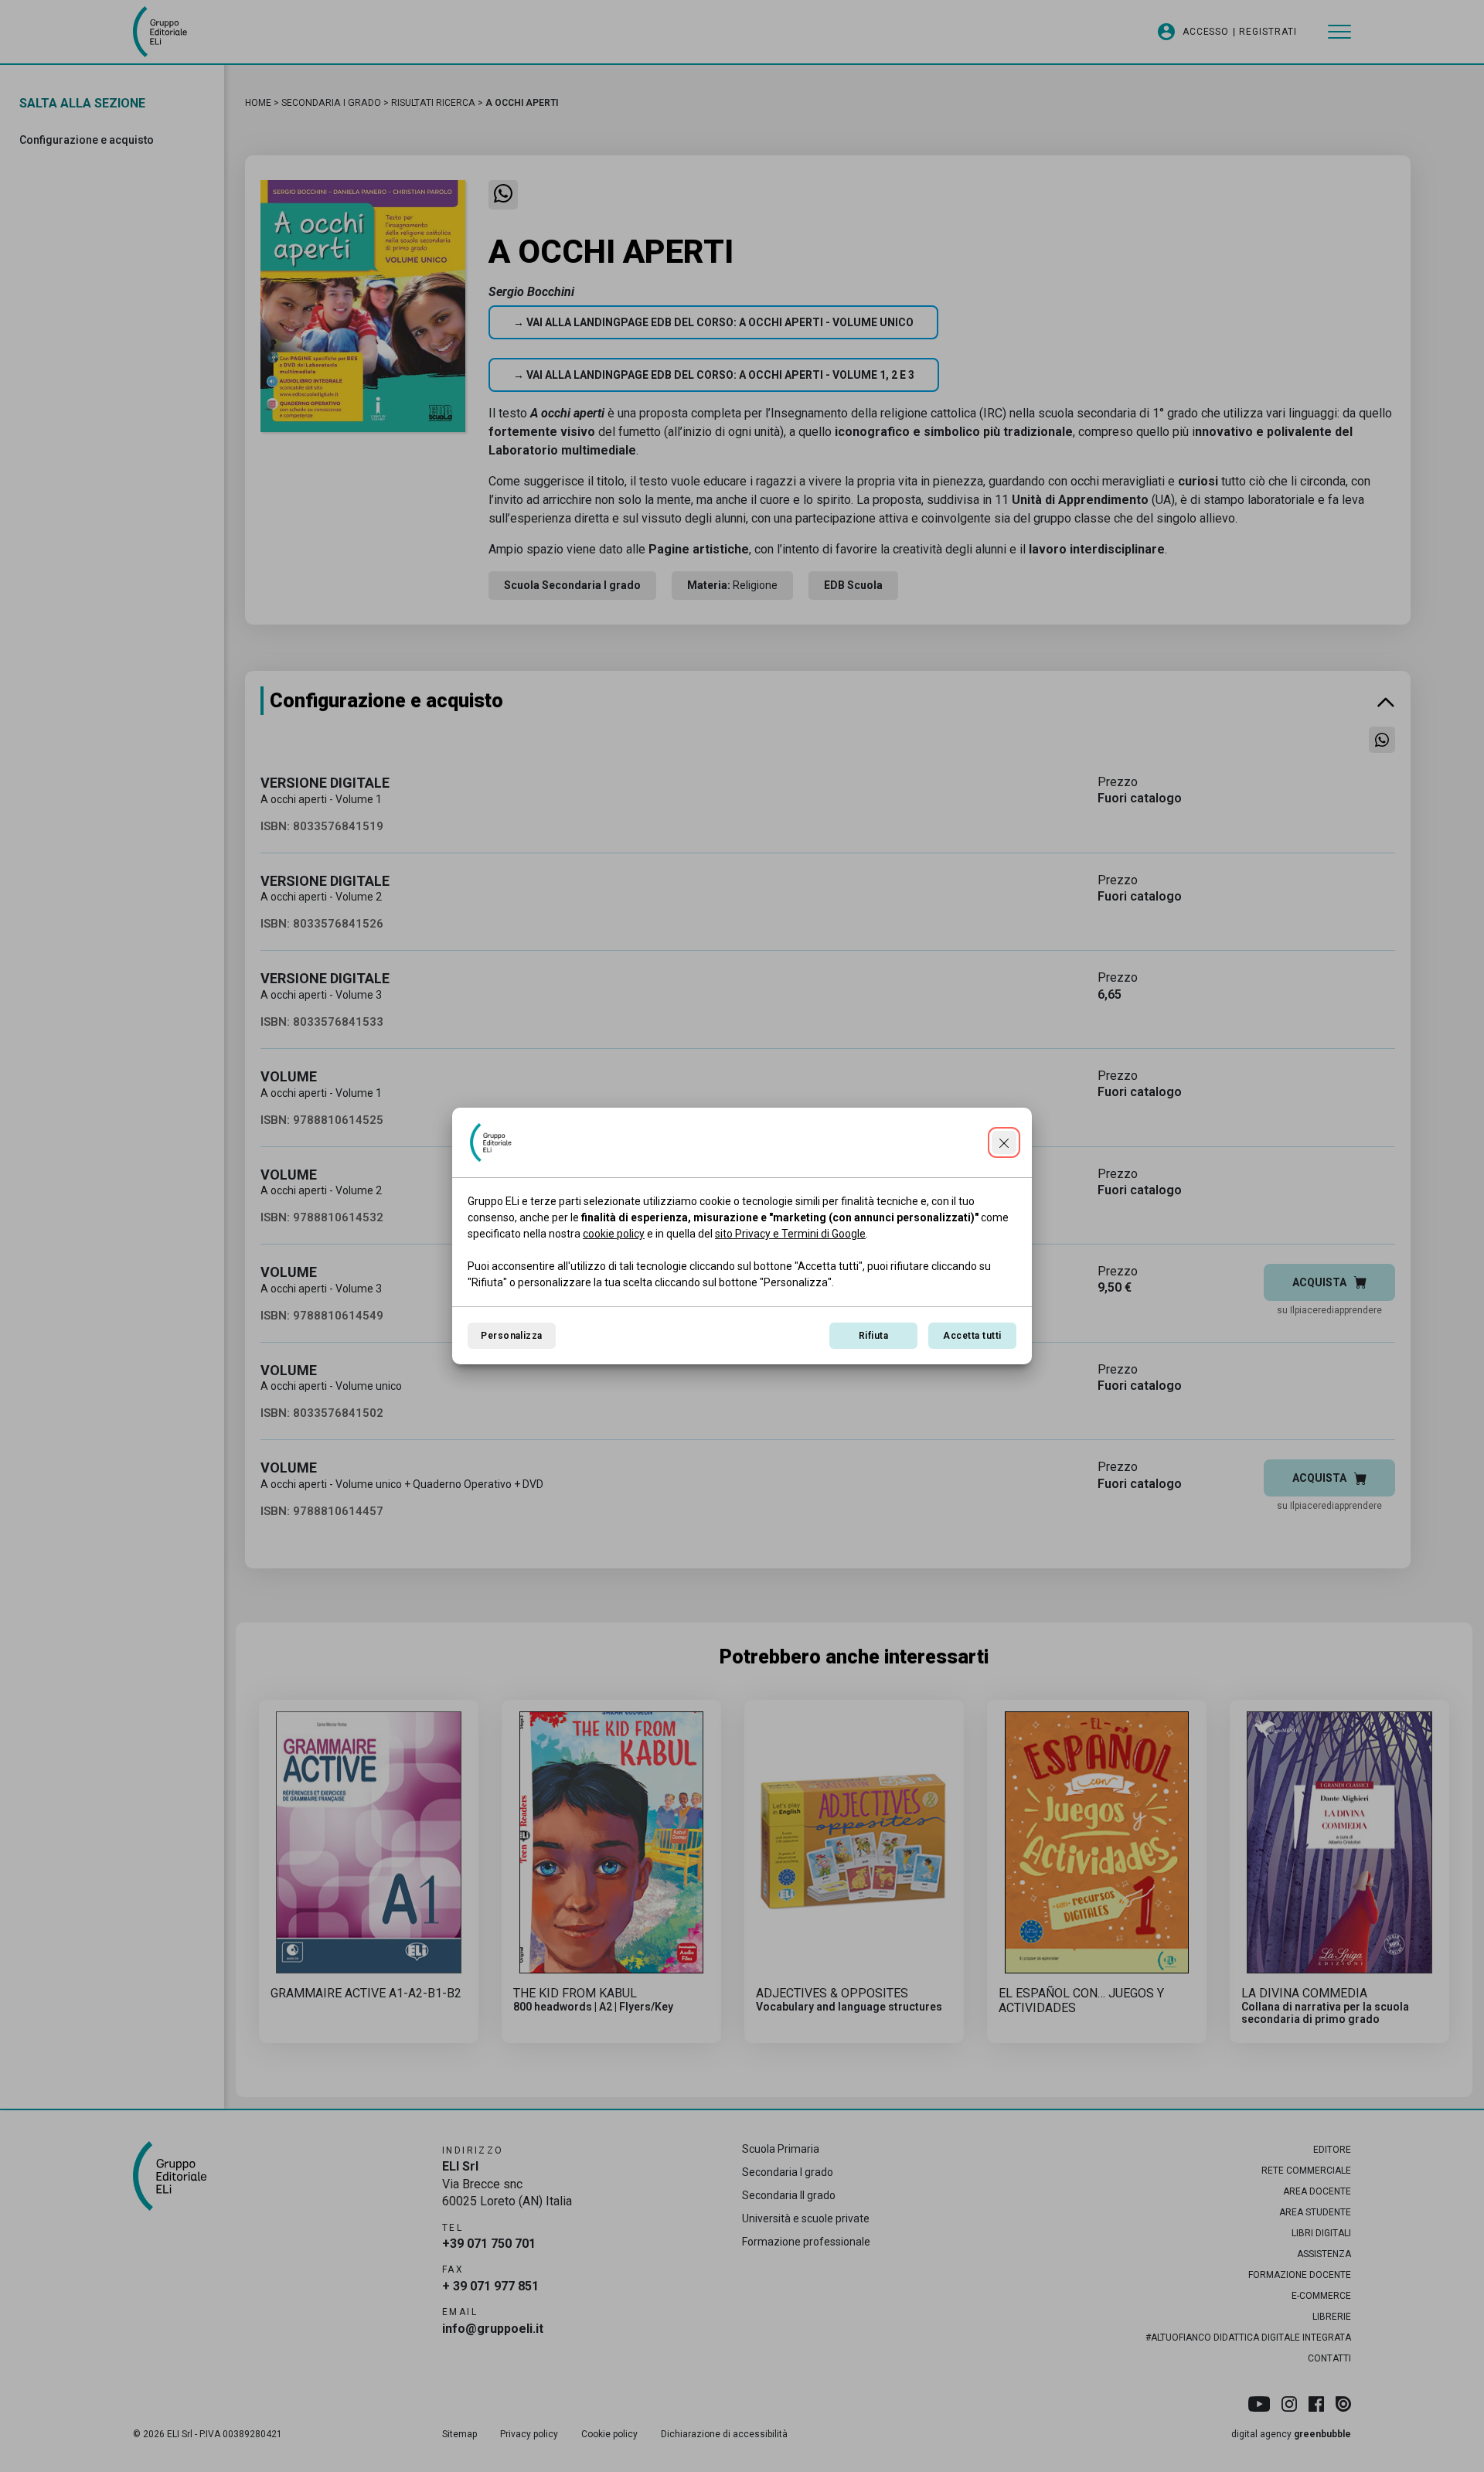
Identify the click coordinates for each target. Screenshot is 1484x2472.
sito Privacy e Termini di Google (790, 1234)
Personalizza (512, 1336)
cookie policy (614, 1234)
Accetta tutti (972, 1336)
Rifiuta (873, 1336)
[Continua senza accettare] (1004, 1142)
